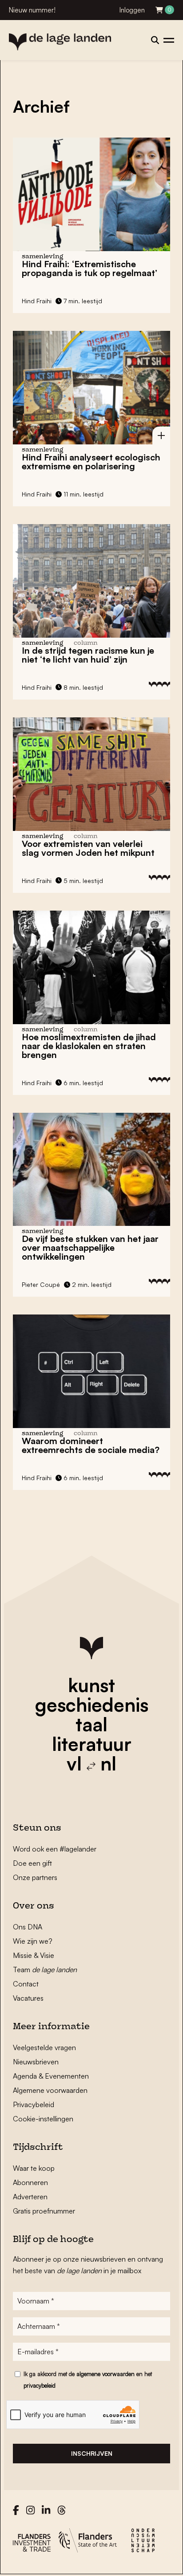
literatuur (92, 1744)
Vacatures (28, 1998)
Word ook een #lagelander (55, 1849)
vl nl (91, 1763)
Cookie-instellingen (43, 2119)
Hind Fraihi (37, 301)
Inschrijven (92, 2453)
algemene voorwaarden (105, 2374)
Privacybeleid (34, 2104)
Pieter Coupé (41, 1284)
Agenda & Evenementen (51, 2076)
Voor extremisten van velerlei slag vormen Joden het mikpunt (88, 848)
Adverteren (30, 2197)
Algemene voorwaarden (50, 2090)
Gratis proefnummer (44, 2211)
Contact (26, 1984)
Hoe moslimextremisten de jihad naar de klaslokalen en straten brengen (89, 1046)
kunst (91, 1685)
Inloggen (132, 10)
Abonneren (30, 2182)
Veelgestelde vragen (44, 2047)
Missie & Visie (34, 1955)
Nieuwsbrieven (36, 2062)
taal (91, 1724)
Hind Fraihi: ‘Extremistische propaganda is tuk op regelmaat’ (90, 268)
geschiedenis (92, 1705)
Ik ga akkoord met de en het (88, 2380)
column (86, 643)
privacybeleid (40, 2385)
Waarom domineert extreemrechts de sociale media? (91, 1445)
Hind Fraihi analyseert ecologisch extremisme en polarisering (91, 462)
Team (45, 1970)
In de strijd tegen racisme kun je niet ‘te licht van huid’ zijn (88, 655)
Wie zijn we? (33, 1941)
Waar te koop (34, 2168)
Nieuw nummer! (32, 10)
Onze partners (35, 1877)
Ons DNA (28, 1927)
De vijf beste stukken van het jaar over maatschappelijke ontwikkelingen (90, 1247)
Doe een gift (32, 1863)
